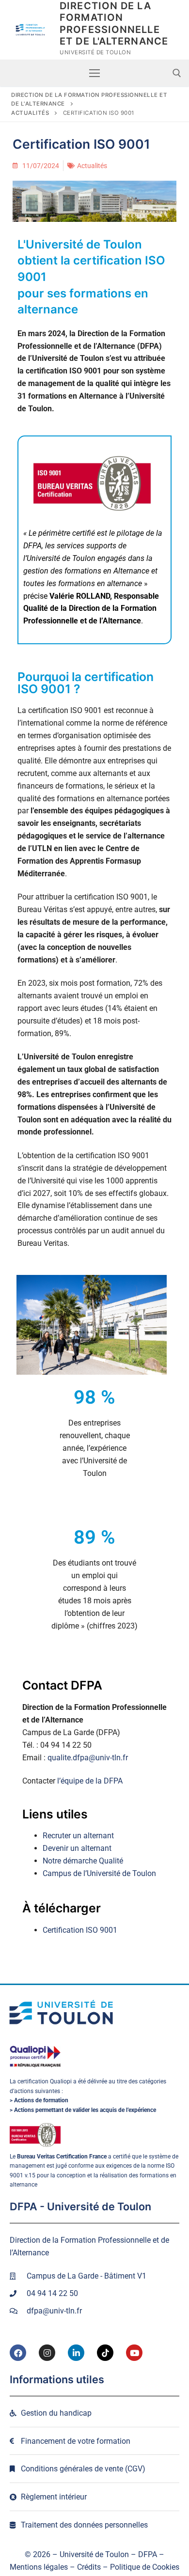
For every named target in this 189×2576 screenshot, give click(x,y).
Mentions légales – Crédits (55, 2567)
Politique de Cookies (145, 2567)
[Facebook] (18, 2353)
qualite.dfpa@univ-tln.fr (88, 1758)
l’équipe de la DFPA (90, 1781)
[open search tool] (177, 73)
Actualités (92, 166)
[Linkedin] (76, 2353)
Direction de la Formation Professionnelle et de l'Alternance (114, 23)
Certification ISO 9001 (80, 1930)
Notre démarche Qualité (83, 1861)
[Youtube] (134, 2353)
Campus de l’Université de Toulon (99, 1873)
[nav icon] (94, 73)
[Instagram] (47, 2353)
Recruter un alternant (78, 1836)
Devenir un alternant (77, 1848)
